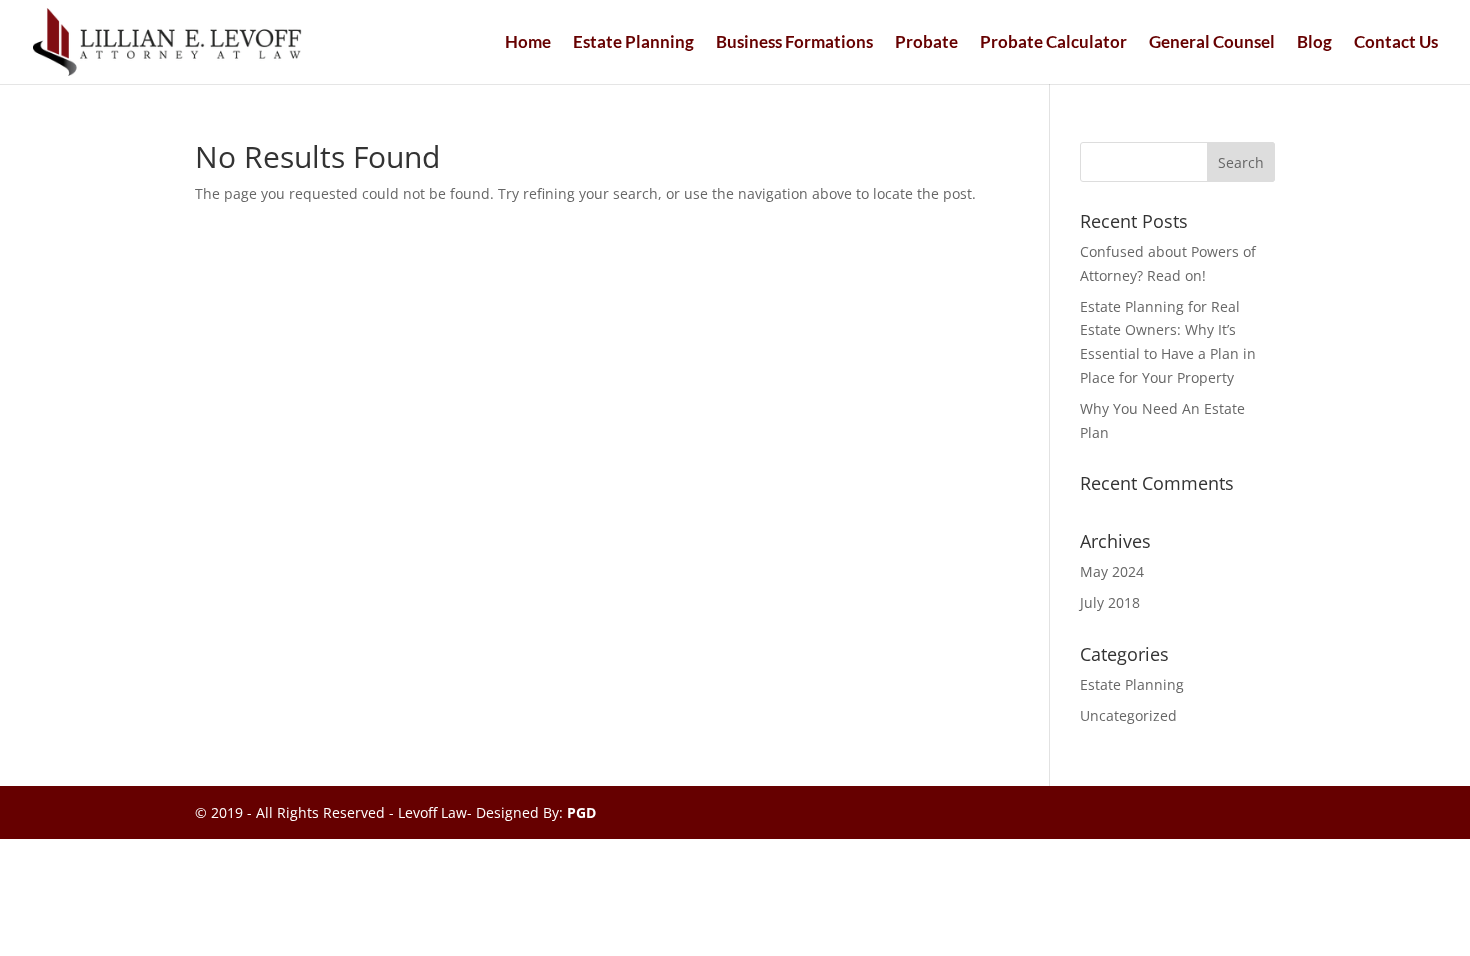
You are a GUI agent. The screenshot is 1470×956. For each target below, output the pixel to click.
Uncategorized (1128, 715)
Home (528, 43)
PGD (581, 812)
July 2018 (1110, 602)
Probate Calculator (1053, 43)
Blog (1314, 43)
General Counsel (1212, 43)
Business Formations (794, 43)
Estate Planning (633, 43)
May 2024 (1112, 571)
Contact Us (1396, 43)
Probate (926, 43)
